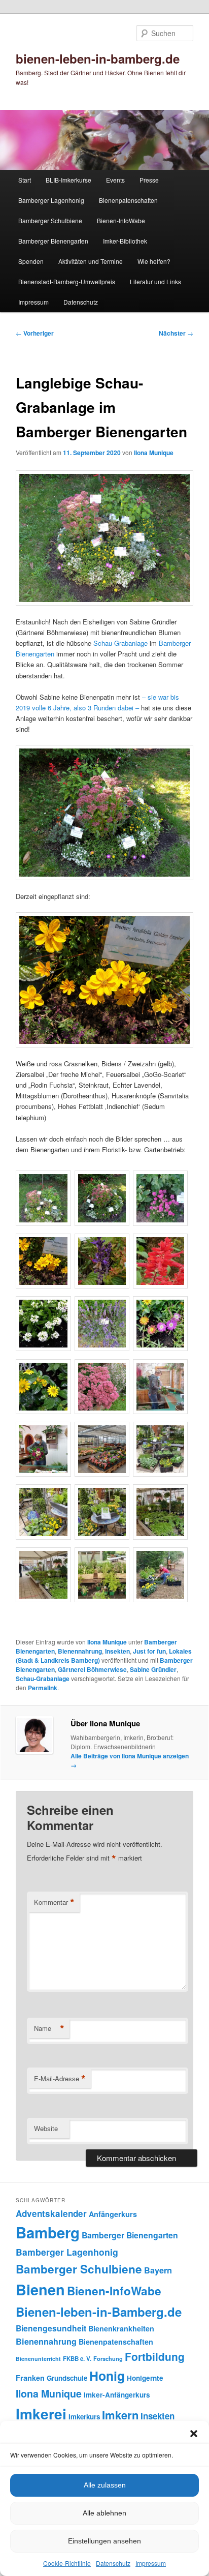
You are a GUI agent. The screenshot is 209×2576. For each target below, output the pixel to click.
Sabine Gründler (153, 1669)
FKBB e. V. (77, 2359)
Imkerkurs (84, 2417)
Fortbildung (155, 2356)
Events (115, 180)
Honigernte (145, 2378)
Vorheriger (35, 333)
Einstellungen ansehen (104, 2541)
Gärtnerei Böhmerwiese (92, 1669)
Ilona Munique (154, 453)
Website (46, 2128)
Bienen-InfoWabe (121, 220)
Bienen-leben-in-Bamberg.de (99, 2312)
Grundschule (67, 2378)
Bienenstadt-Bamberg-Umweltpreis (67, 281)
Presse (149, 180)
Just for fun (149, 1651)
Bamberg (48, 2232)
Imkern (120, 2415)
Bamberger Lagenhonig (51, 200)
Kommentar (54, 1902)
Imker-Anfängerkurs (117, 2395)
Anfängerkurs (113, 2214)
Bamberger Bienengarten (53, 241)
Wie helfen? (154, 261)
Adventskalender (51, 2213)
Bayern (158, 2270)
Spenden (31, 261)
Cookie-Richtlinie (67, 2563)
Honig (107, 2376)
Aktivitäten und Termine (91, 261)
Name (49, 2028)
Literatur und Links (155, 281)
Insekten (117, 1651)
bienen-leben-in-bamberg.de (98, 58)
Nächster (176, 333)
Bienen (40, 2289)
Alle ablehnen (104, 2513)
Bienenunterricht (38, 2359)
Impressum (151, 2563)
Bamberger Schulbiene (50, 220)
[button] (194, 2434)
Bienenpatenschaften (128, 200)
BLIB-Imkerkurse (68, 180)
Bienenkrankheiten (121, 2328)
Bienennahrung (80, 1651)
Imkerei (41, 2414)
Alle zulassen (105, 2485)
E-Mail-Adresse (60, 2079)
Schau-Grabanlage (120, 643)
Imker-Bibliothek (125, 241)
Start (25, 180)
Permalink (43, 1688)
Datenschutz (113, 2563)
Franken (30, 2378)
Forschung (108, 2358)
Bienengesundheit (51, 2328)
